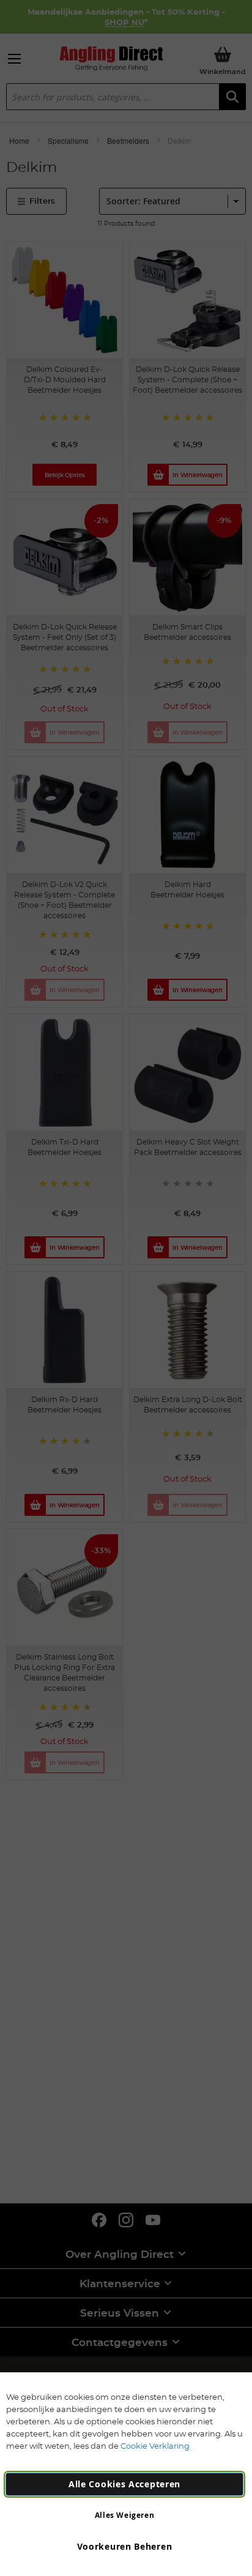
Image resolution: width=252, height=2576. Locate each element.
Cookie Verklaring (155, 2446)
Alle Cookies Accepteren (124, 2484)
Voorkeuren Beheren (125, 2546)
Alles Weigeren (124, 2515)
